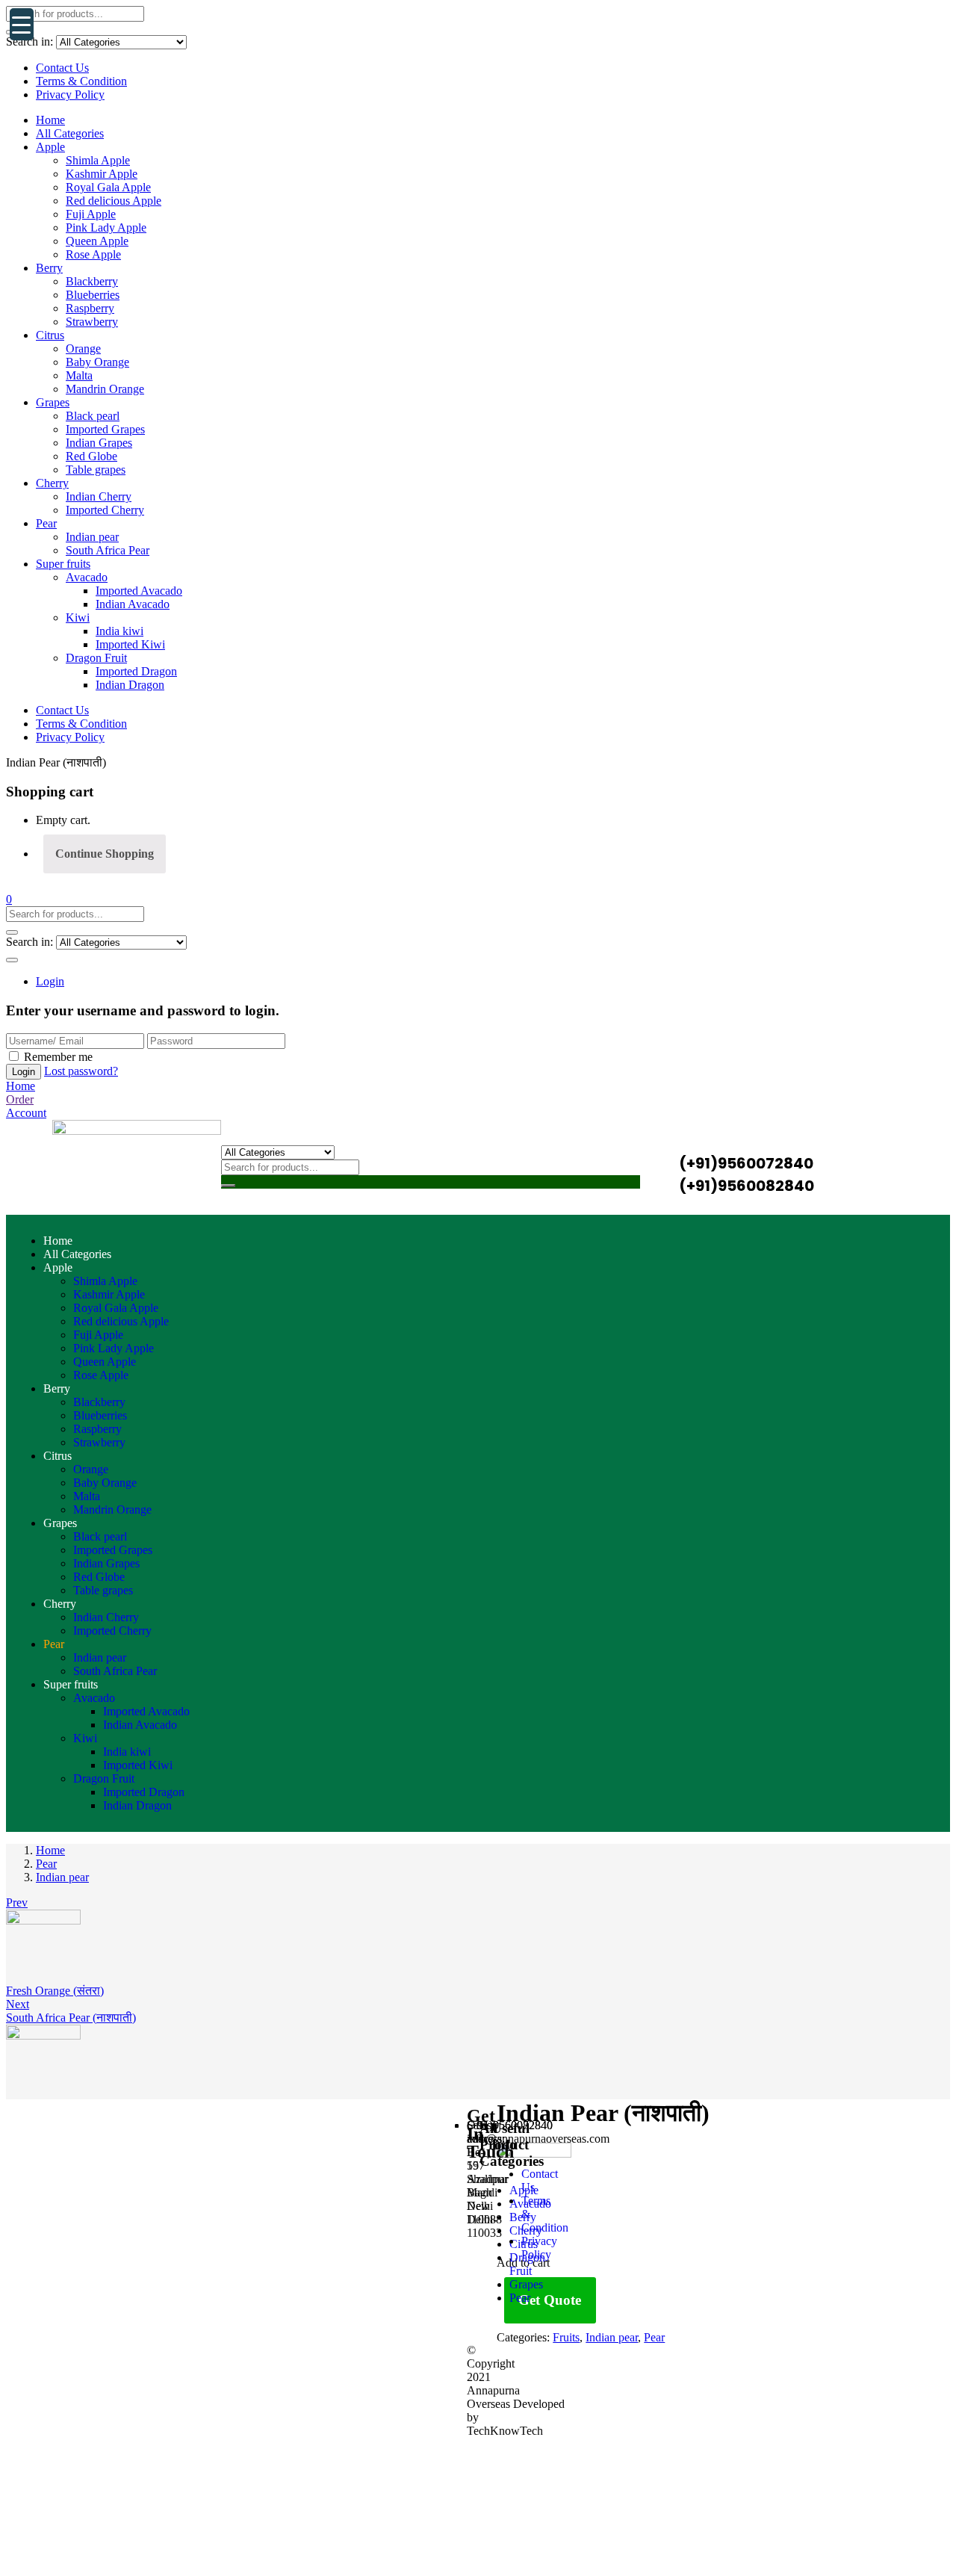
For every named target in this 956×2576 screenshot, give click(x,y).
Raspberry (90, 308)
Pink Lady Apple (106, 227)
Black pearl (93, 416)
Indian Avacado (133, 604)
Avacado (87, 577)
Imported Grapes (105, 429)
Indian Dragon (130, 685)
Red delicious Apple (114, 201)
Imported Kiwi (130, 644)
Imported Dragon (136, 671)
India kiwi (119, 631)
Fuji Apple (91, 214)
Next (18, 2004)
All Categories (70, 133)
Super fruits (63, 564)
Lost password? (81, 1071)
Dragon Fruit (96, 658)
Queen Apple (97, 241)
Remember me (58, 1057)
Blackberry (92, 281)
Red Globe (91, 456)
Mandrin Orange (105, 389)
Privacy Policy (70, 95)
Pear (46, 523)
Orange (83, 349)
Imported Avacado (139, 591)
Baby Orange (97, 362)
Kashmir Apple (102, 174)
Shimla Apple (98, 160)
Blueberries (93, 295)
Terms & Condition (81, 81)
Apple (50, 147)
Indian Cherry (99, 496)
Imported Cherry (105, 510)
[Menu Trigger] (22, 24)
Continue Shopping (105, 854)
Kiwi (78, 617)
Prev (17, 1902)
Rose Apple (93, 254)
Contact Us (62, 68)
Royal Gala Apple (108, 187)
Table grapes (96, 470)
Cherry (52, 483)
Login (50, 981)
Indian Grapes (99, 443)
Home (50, 120)
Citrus (50, 335)
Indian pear (92, 537)
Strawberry (92, 322)
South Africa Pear (108, 550)
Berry (49, 268)
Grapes (53, 402)
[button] (9, 899)
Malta (79, 375)
